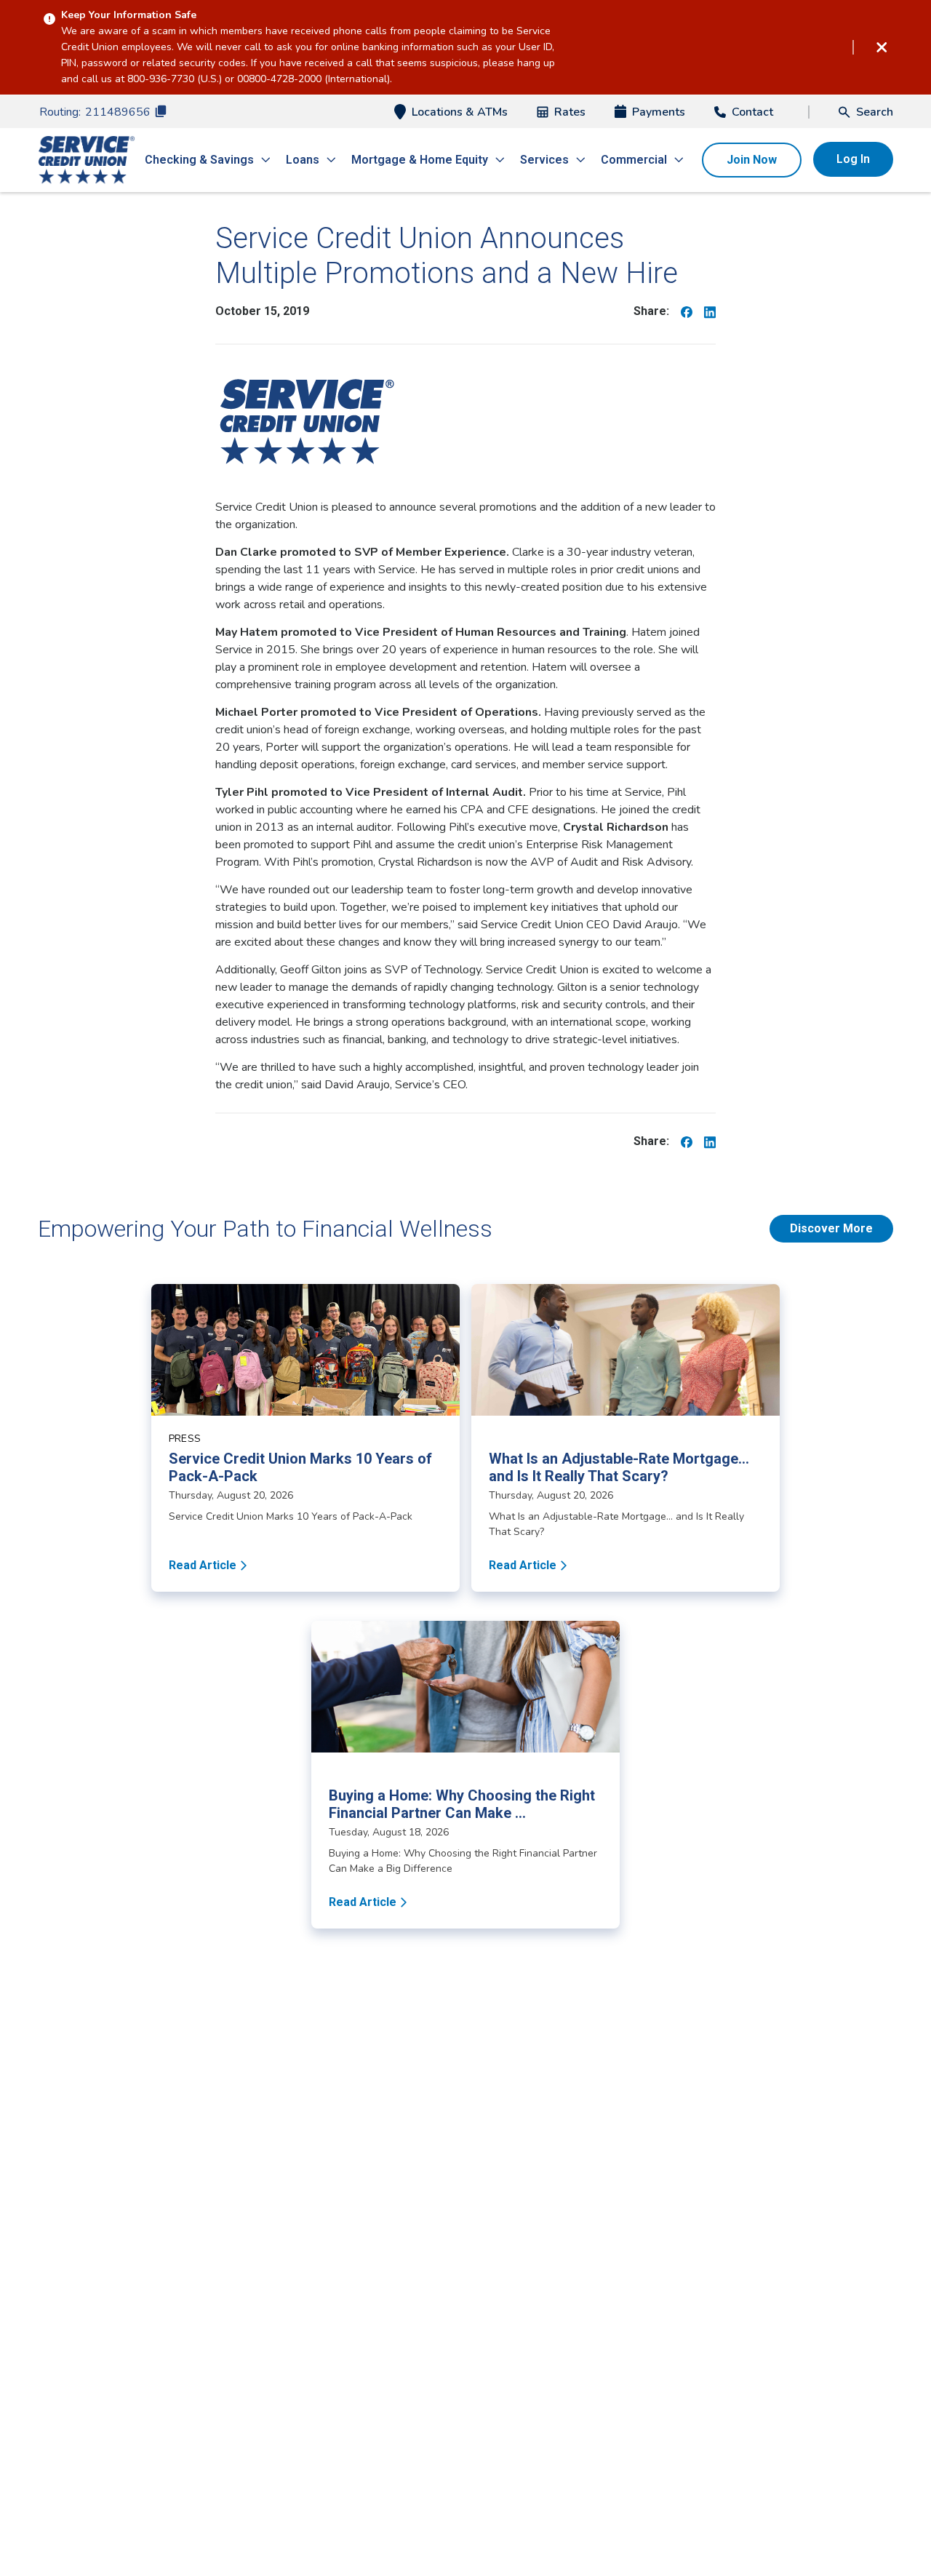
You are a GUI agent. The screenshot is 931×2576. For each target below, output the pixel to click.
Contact (752, 112)
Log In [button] (853, 159)
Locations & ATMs (460, 112)
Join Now (752, 160)
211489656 (118, 112)
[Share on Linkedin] (710, 311)
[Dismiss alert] (882, 47)
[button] (866, 112)
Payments (659, 112)
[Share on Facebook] (687, 311)
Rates (570, 112)
